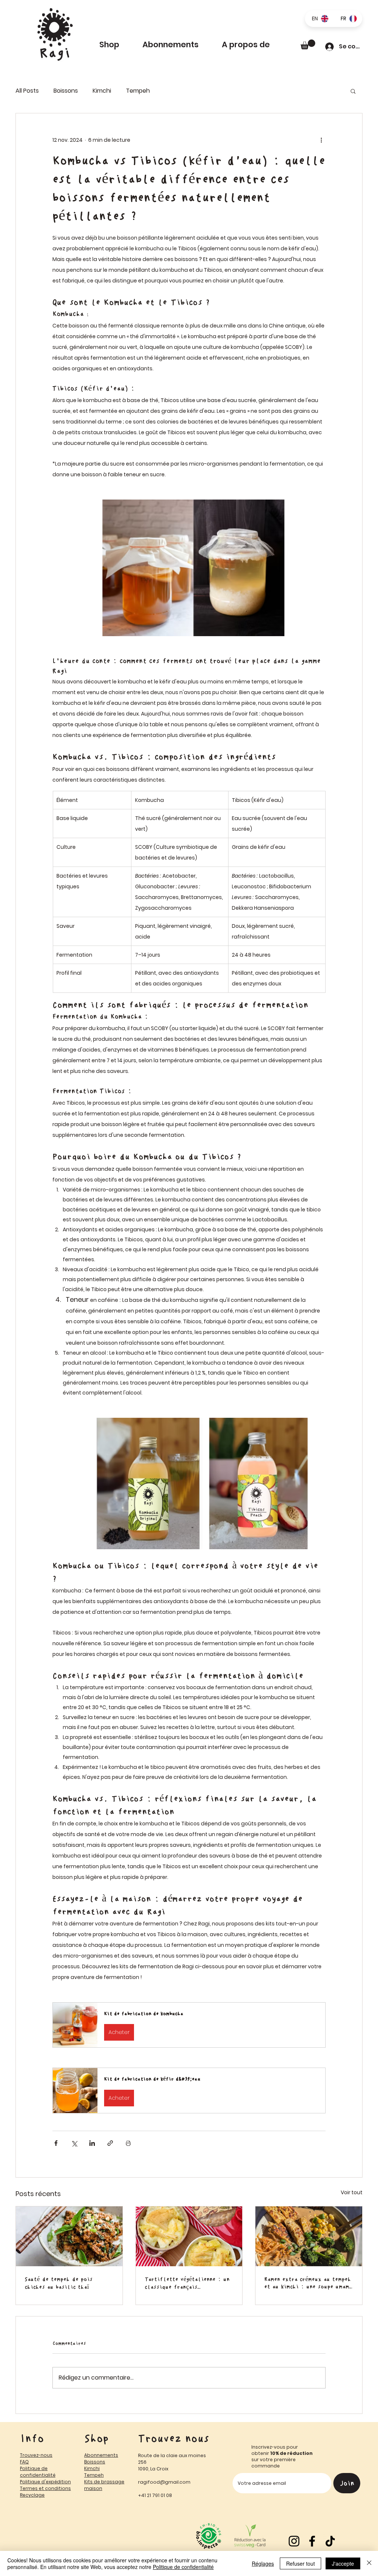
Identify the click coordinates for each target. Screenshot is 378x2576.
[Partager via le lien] (110, 2143)
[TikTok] (330, 2541)
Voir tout (352, 2192)
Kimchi (102, 91)
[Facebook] (312, 2541)
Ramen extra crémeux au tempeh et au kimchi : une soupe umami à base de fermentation (308, 2283)
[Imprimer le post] (128, 2143)
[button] (254, 45)
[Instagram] (294, 2541)
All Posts (27, 91)
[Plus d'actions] (321, 140)
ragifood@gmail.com (164, 2482)
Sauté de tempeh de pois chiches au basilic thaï (59, 2283)
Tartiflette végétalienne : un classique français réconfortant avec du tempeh (187, 2283)
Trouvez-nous (36, 2455)
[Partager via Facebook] (56, 2143)
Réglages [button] (263, 2563)
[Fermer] (369, 2563)
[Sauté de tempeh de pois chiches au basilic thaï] (69, 2236)
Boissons (66, 91)
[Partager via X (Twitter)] (74, 2143)
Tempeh (138, 91)
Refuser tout (300, 2563)
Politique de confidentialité (183, 2567)
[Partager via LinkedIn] (92, 2143)
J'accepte (343, 2563)
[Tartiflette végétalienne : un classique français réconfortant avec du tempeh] (189, 2236)
